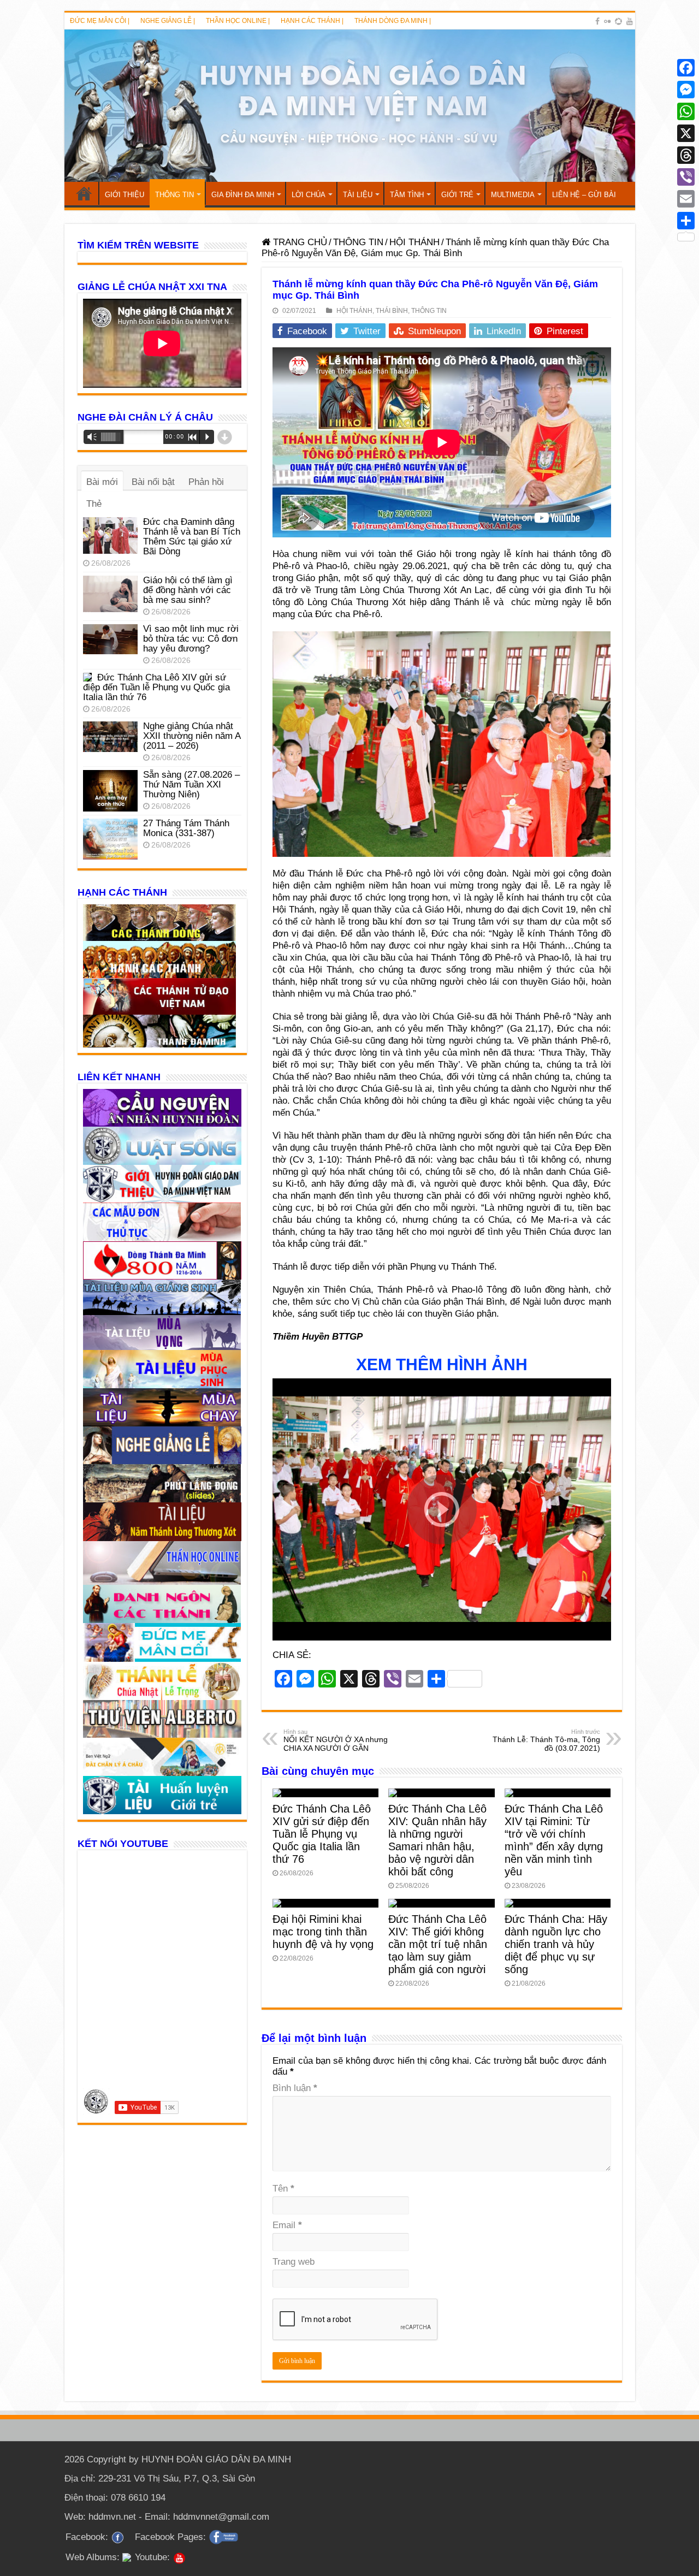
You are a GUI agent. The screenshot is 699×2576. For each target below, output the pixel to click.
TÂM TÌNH (407, 195)
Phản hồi (206, 482)
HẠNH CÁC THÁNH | (312, 21)
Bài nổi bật (153, 482)
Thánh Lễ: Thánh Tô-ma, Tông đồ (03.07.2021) (546, 1740)
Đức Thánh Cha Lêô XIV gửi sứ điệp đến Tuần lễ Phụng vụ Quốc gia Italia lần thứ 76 (322, 1834)
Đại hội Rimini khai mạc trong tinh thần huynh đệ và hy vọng (323, 1932)
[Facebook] (597, 21)
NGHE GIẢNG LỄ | (168, 21)
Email (287, 2225)
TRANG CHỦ (84, 193)
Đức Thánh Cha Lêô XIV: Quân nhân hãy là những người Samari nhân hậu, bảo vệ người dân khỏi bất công (437, 1840)
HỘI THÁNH (414, 242)
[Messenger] (686, 90)
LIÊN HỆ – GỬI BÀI (584, 195)
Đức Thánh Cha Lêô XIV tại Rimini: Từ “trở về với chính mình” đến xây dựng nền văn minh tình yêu (554, 1840)
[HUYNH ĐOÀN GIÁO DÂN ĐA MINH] (350, 106)
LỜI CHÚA (309, 195)
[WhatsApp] (686, 111)
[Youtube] (630, 21)
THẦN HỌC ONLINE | (238, 21)
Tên (283, 2189)
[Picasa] (618, 21)
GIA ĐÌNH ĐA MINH (243, 195)
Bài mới (102, 482)
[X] (686, 133)
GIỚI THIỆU (125, 195)
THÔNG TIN (174, 195)
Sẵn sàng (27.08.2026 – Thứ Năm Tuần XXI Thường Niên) (191, 784)
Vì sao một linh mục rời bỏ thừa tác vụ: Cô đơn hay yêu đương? (191, 639)
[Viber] (686, 177)
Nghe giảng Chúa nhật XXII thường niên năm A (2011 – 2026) (192, 736)
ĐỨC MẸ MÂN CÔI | (100, 21)
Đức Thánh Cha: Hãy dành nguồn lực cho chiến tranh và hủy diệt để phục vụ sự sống (556, 1944)
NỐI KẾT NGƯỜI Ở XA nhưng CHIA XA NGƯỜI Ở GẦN (336, 1740)
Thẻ (94, 504)
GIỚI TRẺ (457, 195)
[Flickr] (607, 21)
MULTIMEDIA (513, 195)
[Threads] (686, 155)
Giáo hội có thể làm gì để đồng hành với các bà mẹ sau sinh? (188, 590)
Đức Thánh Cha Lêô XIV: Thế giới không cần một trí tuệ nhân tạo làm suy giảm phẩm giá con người (438, 1944)
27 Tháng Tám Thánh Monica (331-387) (186, 828)
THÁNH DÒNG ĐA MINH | (393, 21)
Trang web (294, 2262)
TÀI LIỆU (358, 195)
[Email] (686, 199)
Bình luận (295, 2088)
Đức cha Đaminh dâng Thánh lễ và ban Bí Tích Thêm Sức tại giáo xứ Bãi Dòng (192, 537)
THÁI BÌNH (392, 311)
